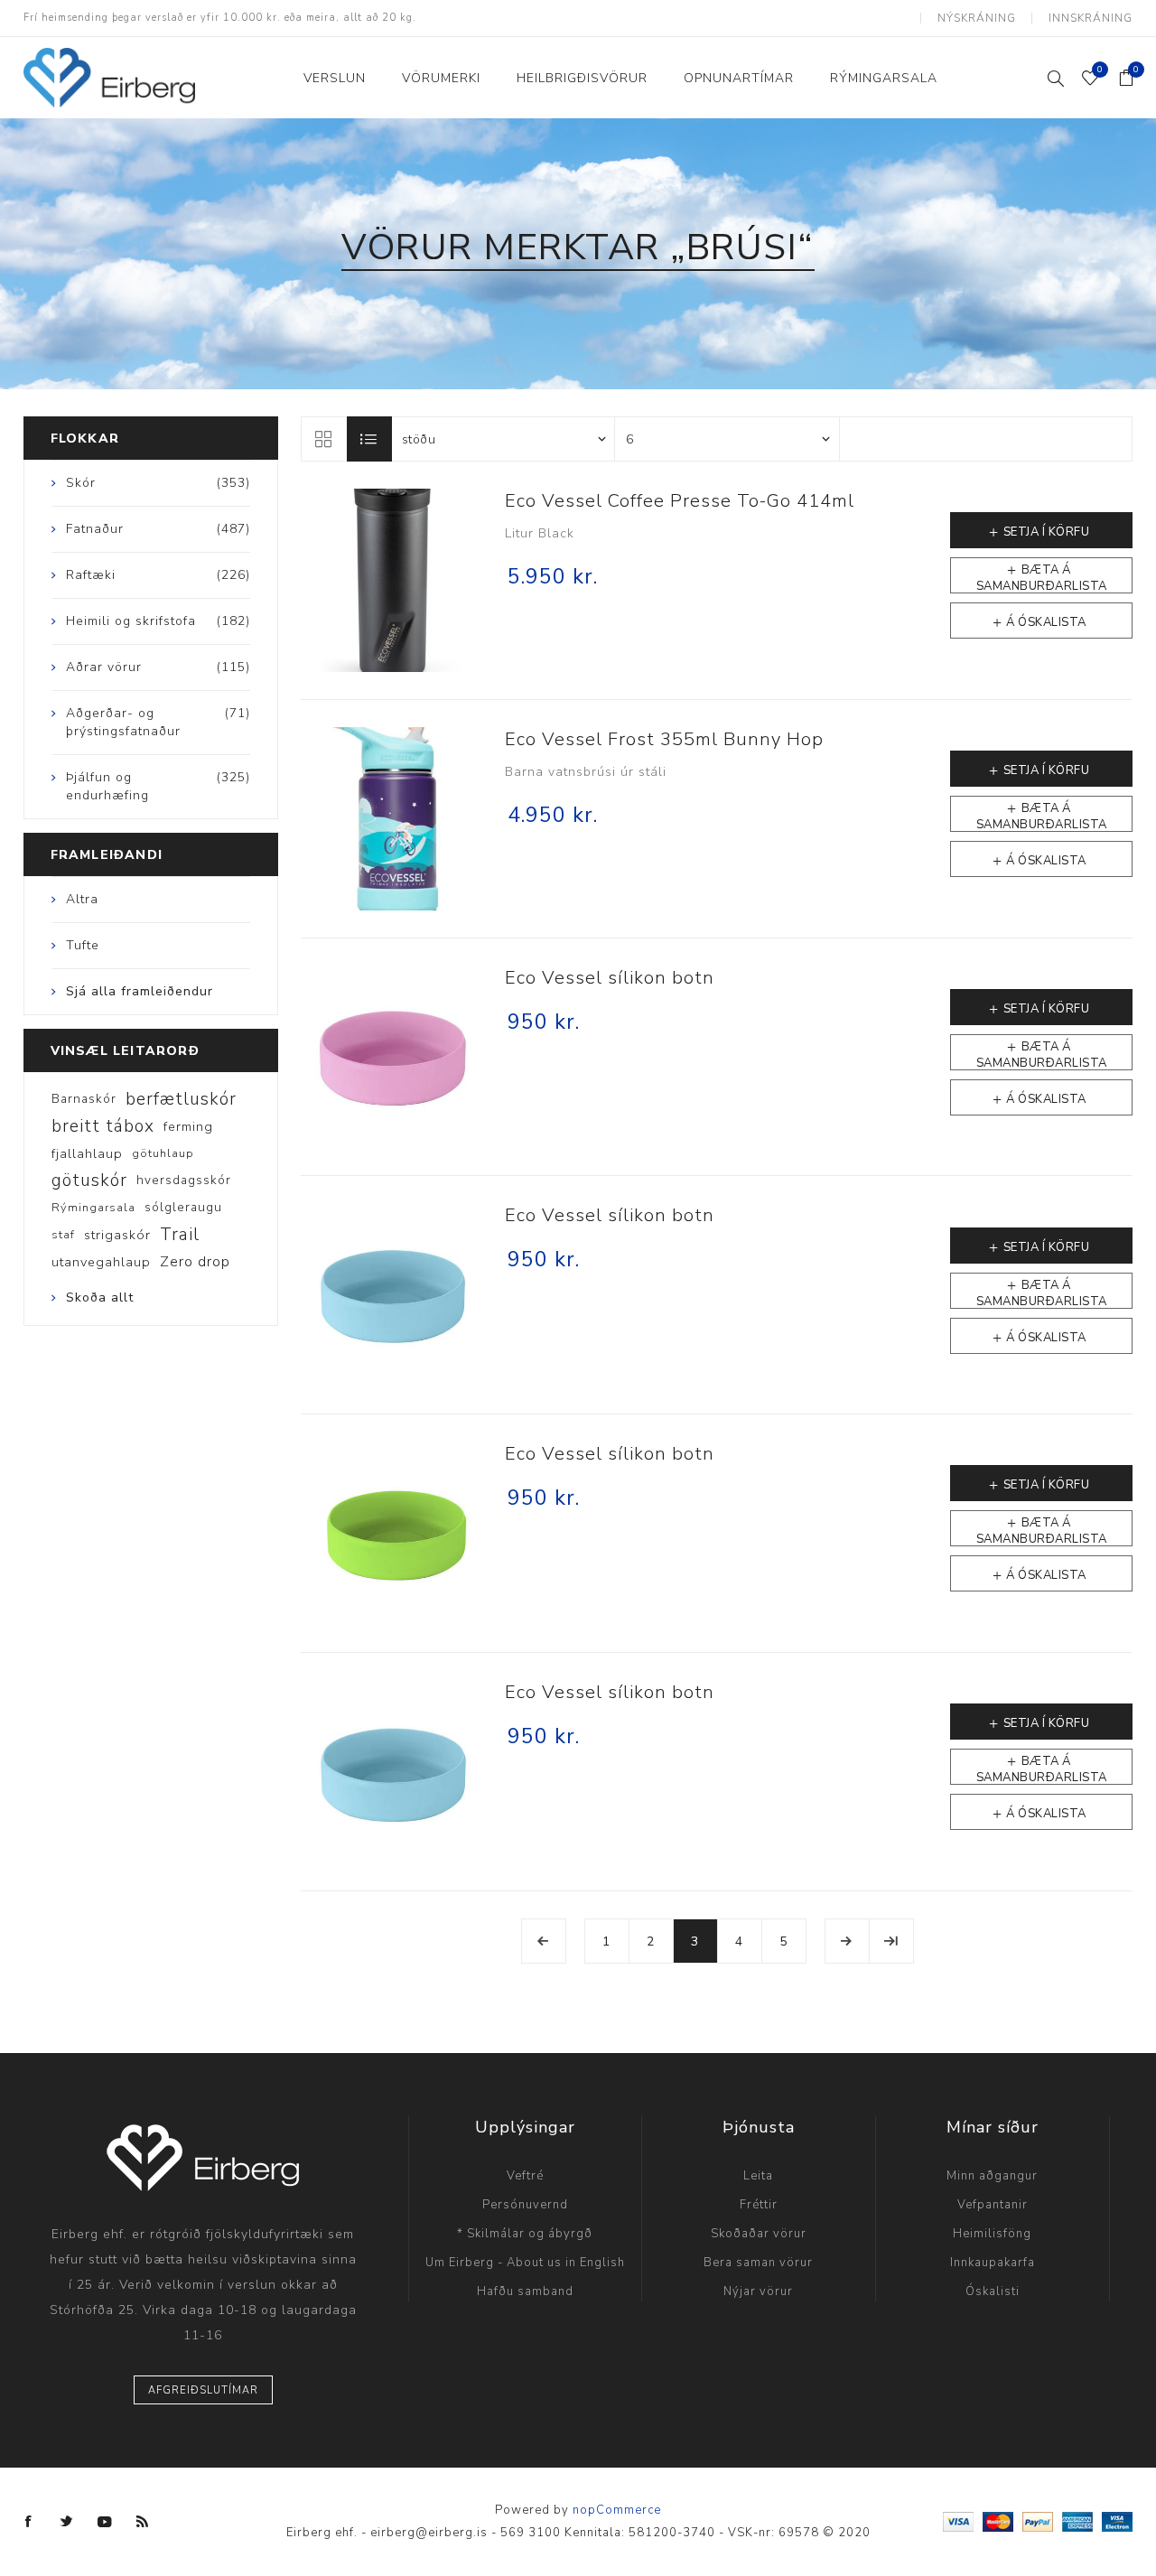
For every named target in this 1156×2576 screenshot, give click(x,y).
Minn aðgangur (992, 2176)
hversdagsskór (184, 1180)
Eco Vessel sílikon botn (610, 978)
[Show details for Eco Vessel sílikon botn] (392, 1057)
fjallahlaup (87, 1153)
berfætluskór (181, 1099)
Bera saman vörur (758, 2263)
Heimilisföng (992, 2234)
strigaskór (117, 1235)
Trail (180, 1235)
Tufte (83, 945)
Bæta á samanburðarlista (1042, 578)
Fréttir (759, 2205)
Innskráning (1091, 18)
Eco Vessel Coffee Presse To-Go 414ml (680, 501)
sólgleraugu (183, 1207)
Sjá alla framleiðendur (140, 991)
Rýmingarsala (93, 1208)
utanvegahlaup (101, 1262)
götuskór (89, 1181)
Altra (82, 899)
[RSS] (143, 2522)
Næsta (847, 1941)
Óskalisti (993, 2291)
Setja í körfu (1047, 532)
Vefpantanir (993, 2205)
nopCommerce (617, 2510)
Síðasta (891, 1941)
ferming (188, 1126)
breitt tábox (103, 1126)
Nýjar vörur (758, 2291)
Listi (369, 439)
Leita (758, 2176)
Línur (323, 439)
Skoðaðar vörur (759, 2234)
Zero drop (195, 1262)
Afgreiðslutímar (203, 2390)
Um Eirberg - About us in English (525, 2263)
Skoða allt (100, 1297)
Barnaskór (84, 1099)
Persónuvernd (525, 2205)
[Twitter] (67, 2522)
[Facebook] (29, 2522)
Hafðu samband (525, 2291)
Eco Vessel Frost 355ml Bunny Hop (664, 739)
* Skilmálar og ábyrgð (525, 2234)
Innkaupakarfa (993, 2263)
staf (63, 1235)
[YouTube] (105, 2522)
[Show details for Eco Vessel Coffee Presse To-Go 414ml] (392, 580)
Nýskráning (977, 18)
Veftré (525, 2176)
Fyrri (544, 1941)
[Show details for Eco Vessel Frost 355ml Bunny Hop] (392, 819)
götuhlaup (163, 1153)
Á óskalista (1046, 622)
